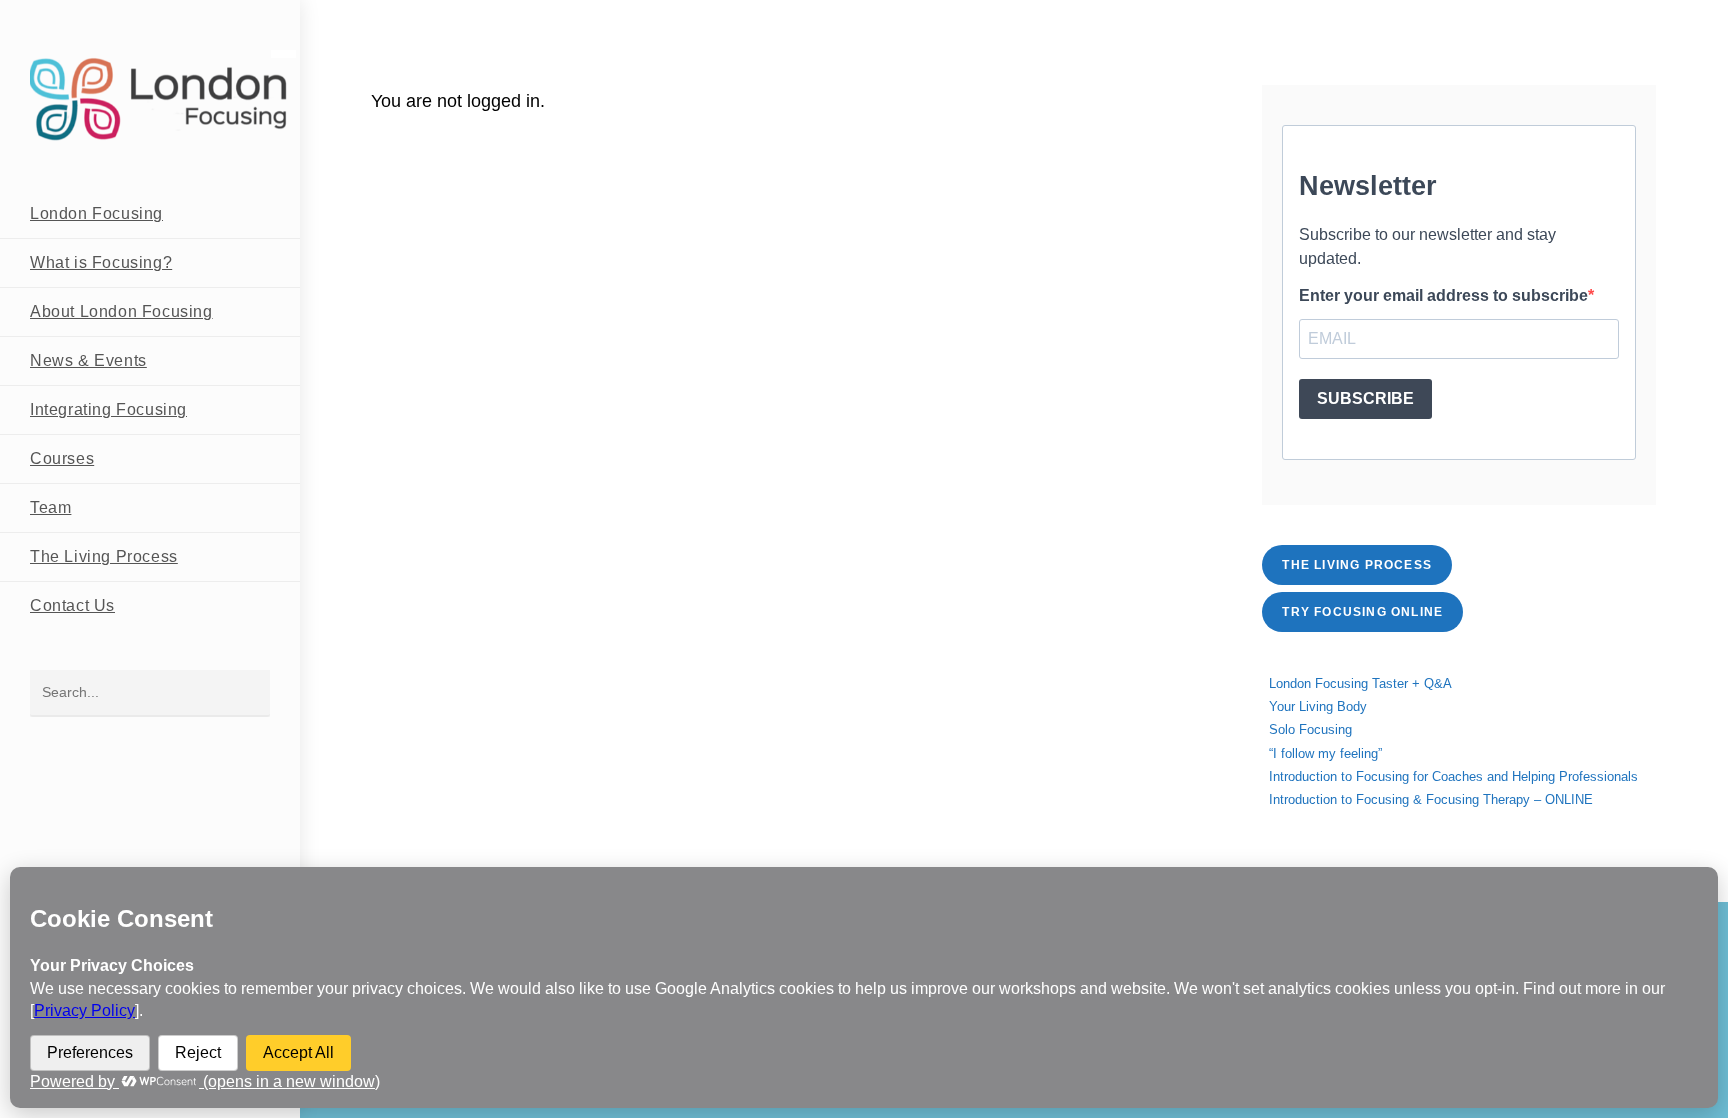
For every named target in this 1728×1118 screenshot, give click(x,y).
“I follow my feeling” (1325, 753)
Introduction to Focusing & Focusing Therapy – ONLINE (1431, 799)
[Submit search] (245, 693)
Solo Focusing (1310, 729)
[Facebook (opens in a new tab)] (1585, 18)
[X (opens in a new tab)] (1554, 18)
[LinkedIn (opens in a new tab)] (1644, 18)
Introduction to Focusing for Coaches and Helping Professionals (1453, 776)
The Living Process (1357, 565)
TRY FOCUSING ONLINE (1362, 612)
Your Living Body (1318, 706)
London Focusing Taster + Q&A (1360, 683)
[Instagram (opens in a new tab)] (1616, 18)
